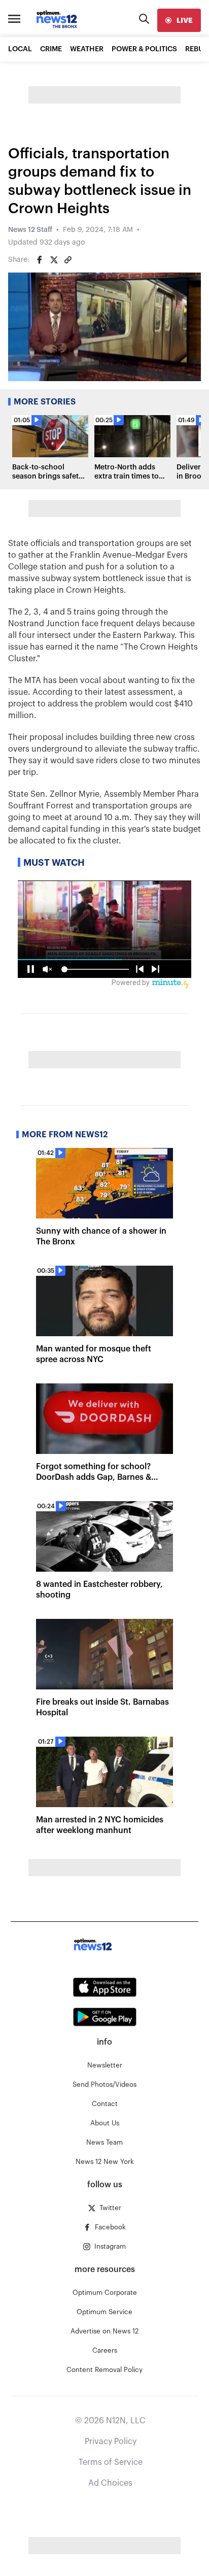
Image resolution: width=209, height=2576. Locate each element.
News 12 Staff (30, 230)
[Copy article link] (68, 260)
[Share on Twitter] (54, 260)
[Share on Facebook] (40, 260)
